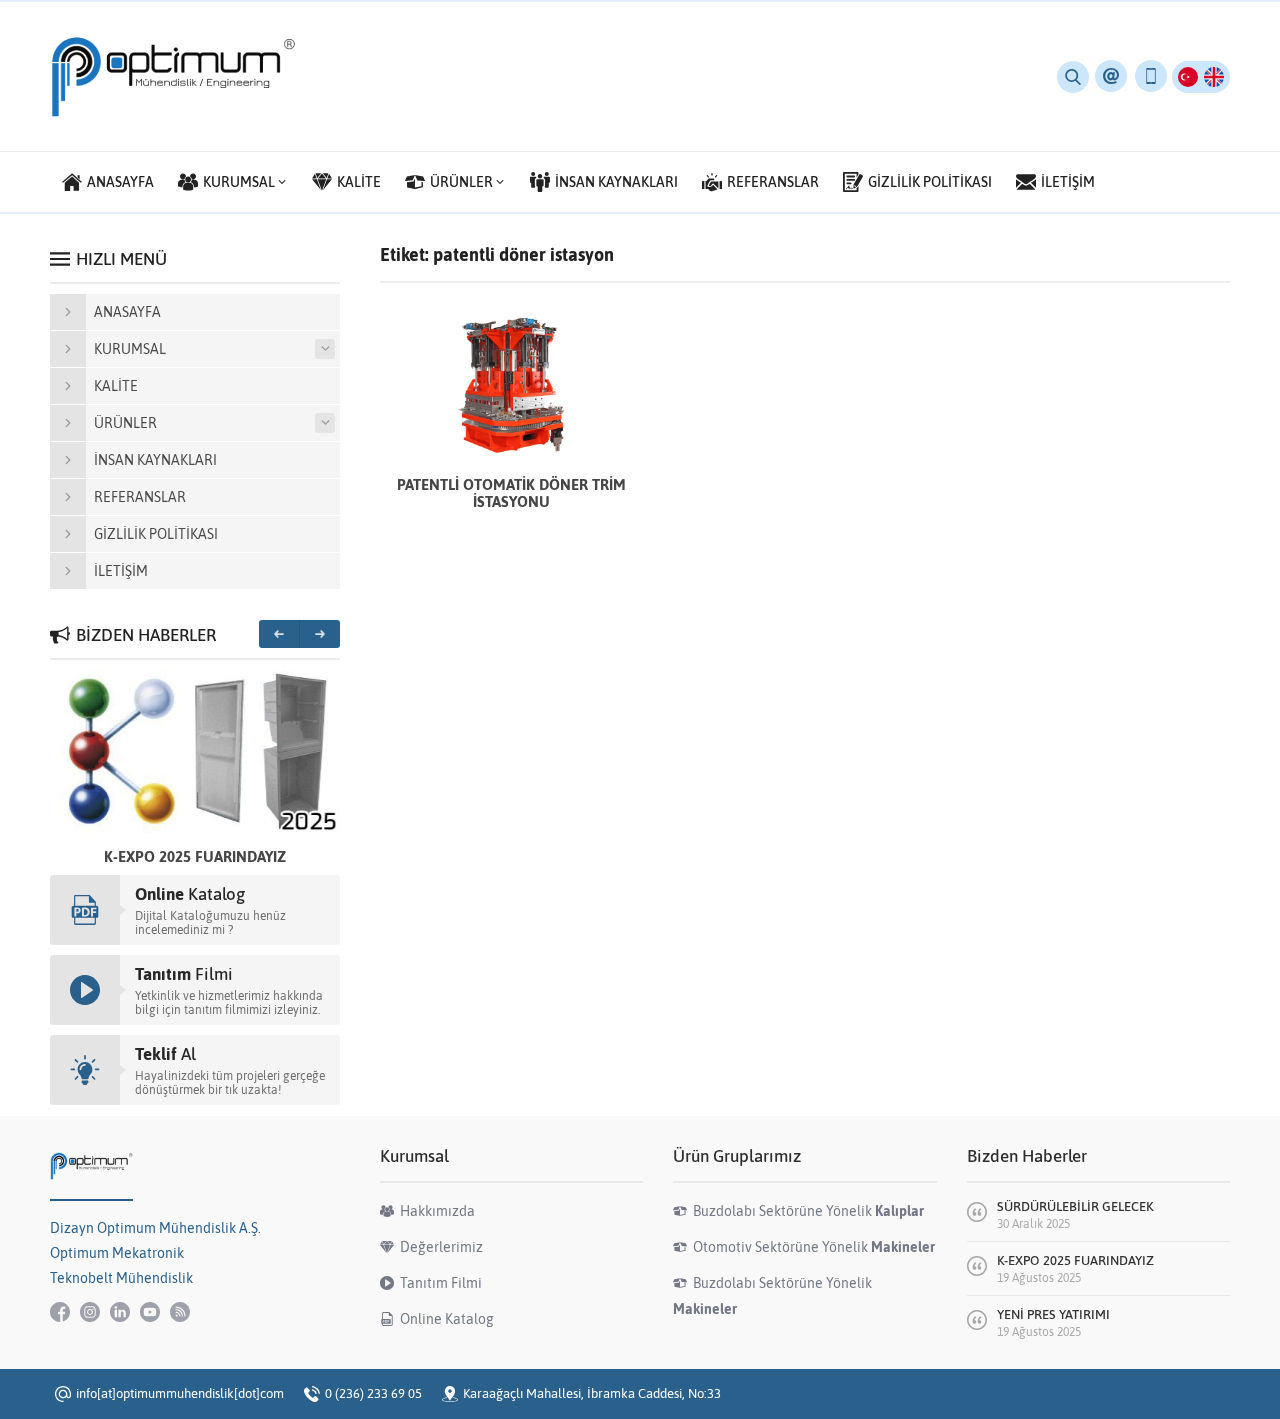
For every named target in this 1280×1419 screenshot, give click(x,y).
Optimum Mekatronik (117, 1253)
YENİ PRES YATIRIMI (1053, 1314)
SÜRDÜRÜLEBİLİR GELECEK (1075, 1206)
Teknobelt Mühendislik (121, 1278)
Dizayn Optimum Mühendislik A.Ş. (155, 1228)
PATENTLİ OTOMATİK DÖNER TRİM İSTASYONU (511, 493)
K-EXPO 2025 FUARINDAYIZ (195, 856)
